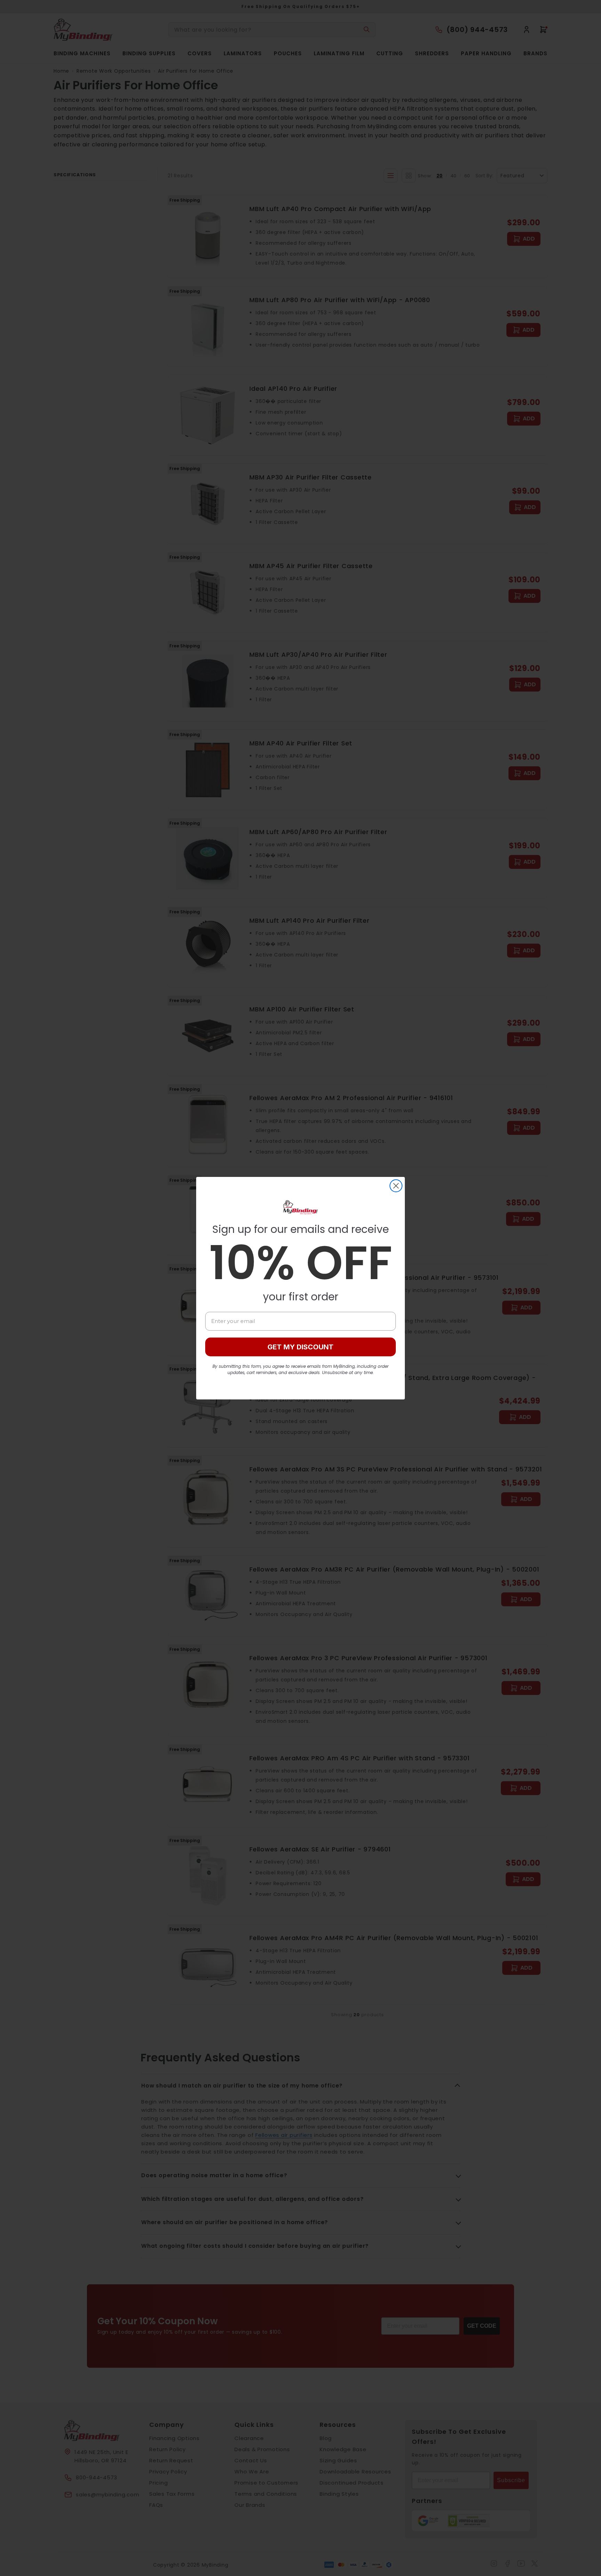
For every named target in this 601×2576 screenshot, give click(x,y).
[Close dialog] (396, 1186)
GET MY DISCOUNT (300, 1347)
